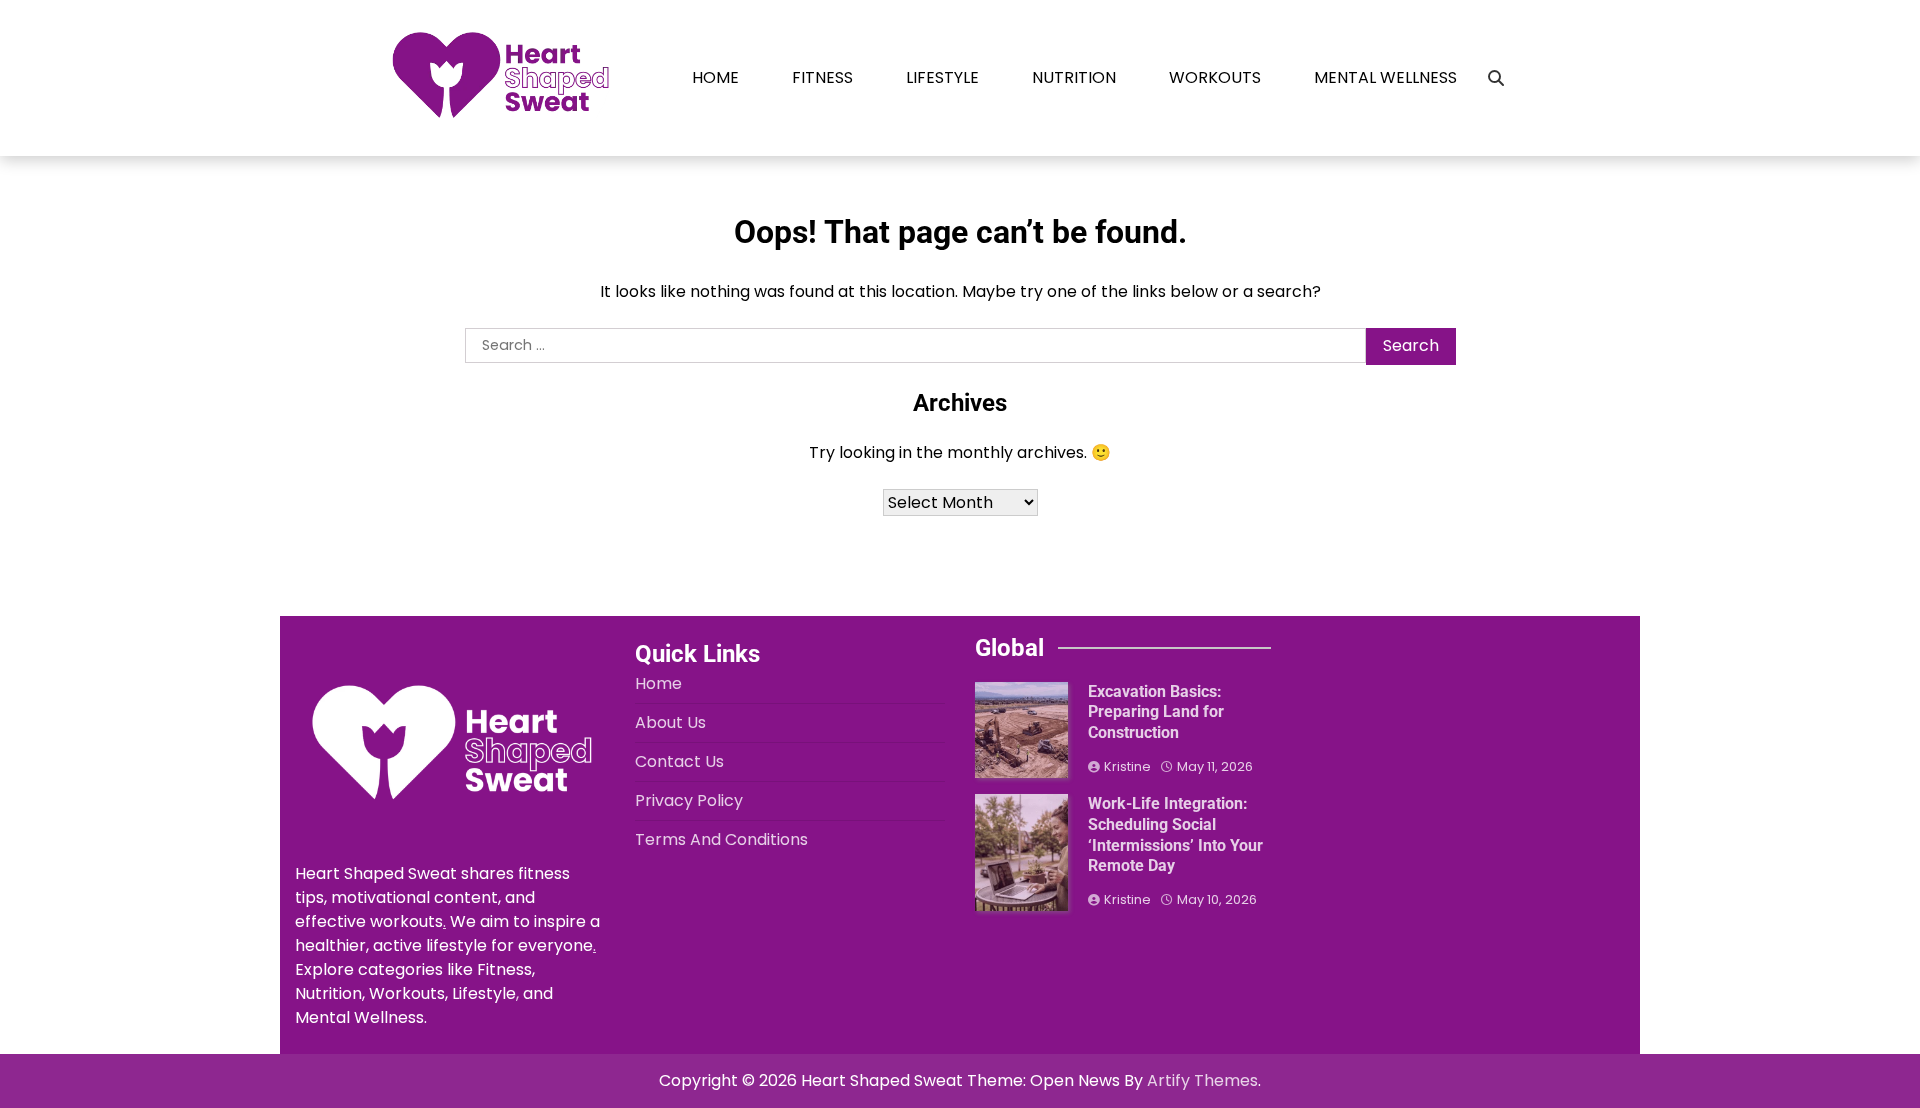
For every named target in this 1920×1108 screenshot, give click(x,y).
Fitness (822, 77)
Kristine (1127, 766)
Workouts (1215, 77)
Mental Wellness (1385, 77)
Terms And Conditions (721, 839)
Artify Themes (1202, 1080)
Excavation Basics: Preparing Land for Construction (1156, 712)
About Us (670, 722)
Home (715, 77)
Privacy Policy (689, 800)
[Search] (1496, 78)
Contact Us (679, 761)
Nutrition (1074, 77)
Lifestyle (942, 77)
